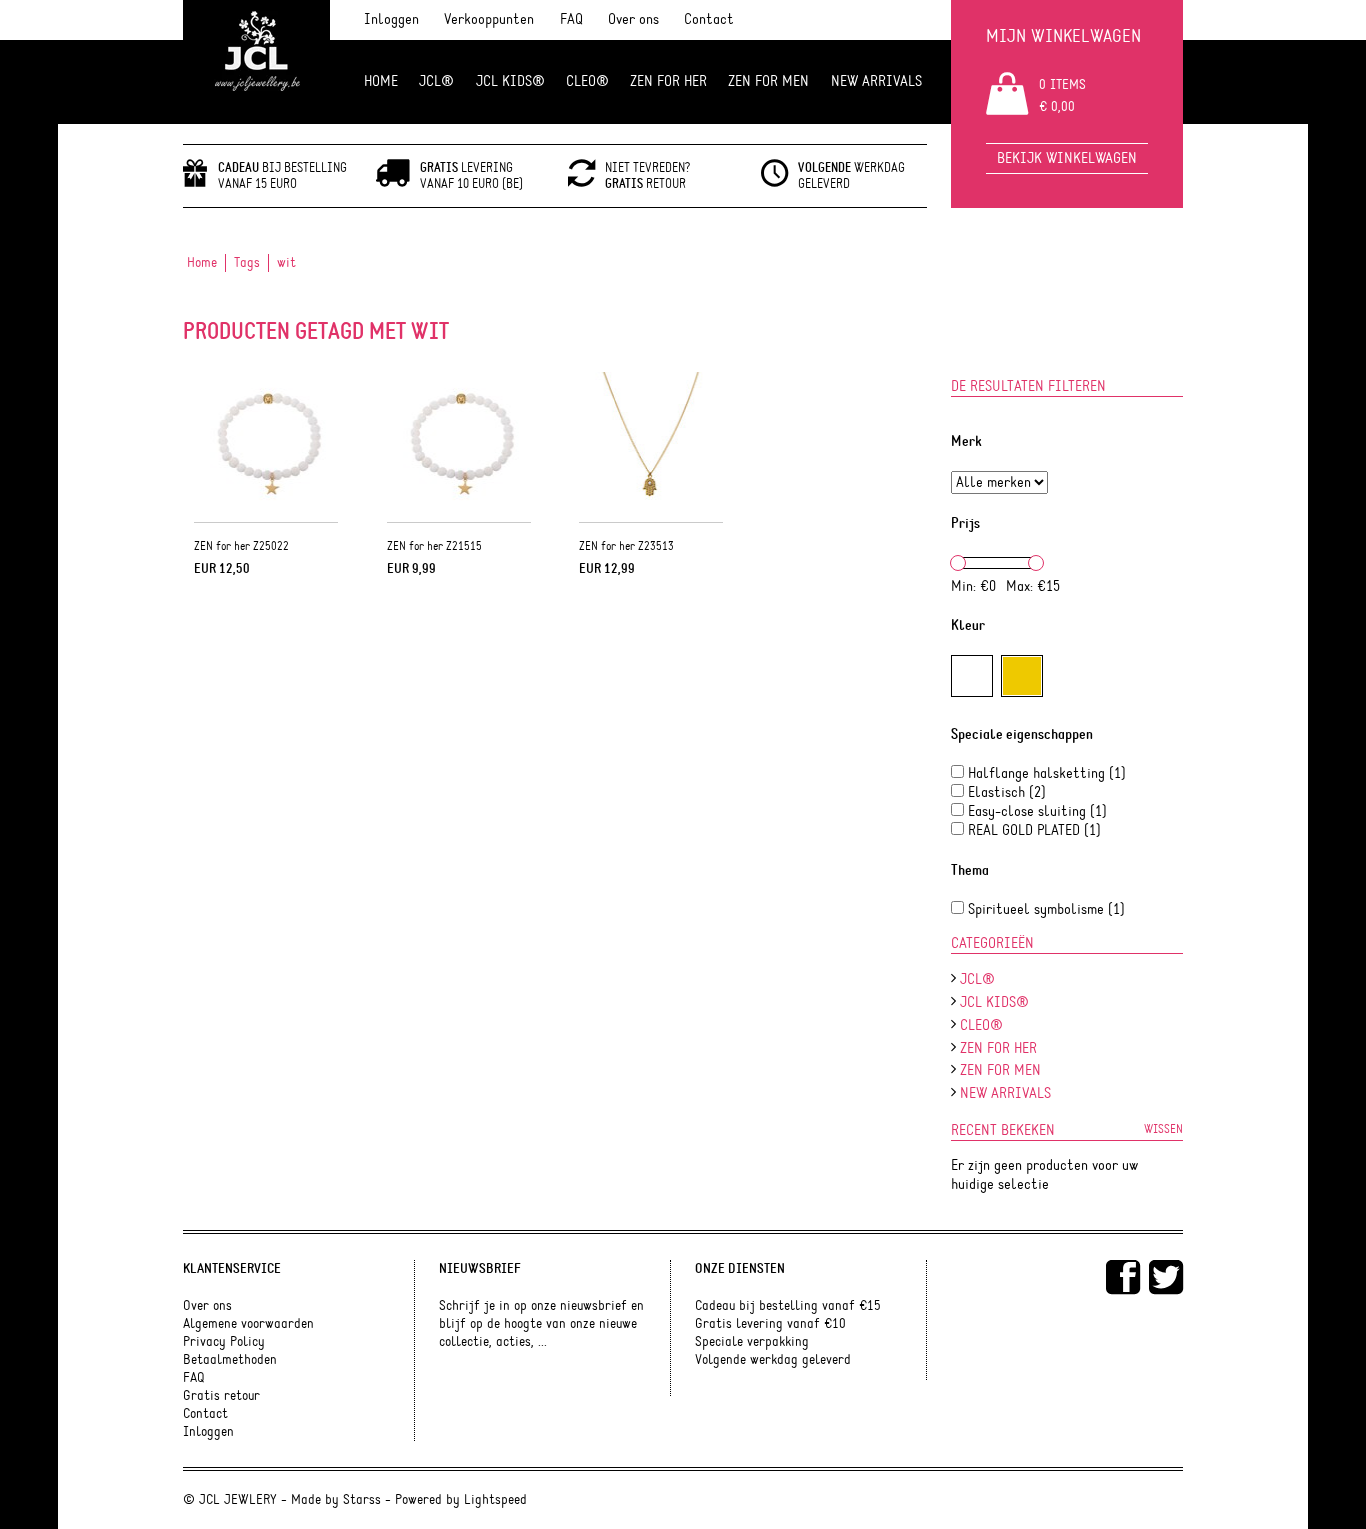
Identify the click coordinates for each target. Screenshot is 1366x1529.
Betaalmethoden (230, 1360)
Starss (362, 1500)
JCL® (436, 81)
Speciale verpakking (752, 1342)
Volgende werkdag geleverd (773, 1360)
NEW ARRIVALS (876, 81)
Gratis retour (221, 1396)
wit (286, 263)
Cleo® (587, 81)
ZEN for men (768, 81)
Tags (247, 263)
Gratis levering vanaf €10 (770, 1324)
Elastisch (1007, 792)
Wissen (1163, 1129)
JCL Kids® (510, 81)
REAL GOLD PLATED (1034, 830)
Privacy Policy (224, 1342)
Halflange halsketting (1047, 773)
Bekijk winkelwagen (1067, 158)
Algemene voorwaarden (248, 1324)
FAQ (571, 19)
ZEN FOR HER (668, 81)
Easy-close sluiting (1037, 811)
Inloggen (391, 19)
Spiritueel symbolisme (1046, 909)
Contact (709, 19)
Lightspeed (495, 1500)
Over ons (633, 19)
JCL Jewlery (256, 62)
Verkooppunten (489, 19)
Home (381, 81)
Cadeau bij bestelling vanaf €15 (788, 1306)
